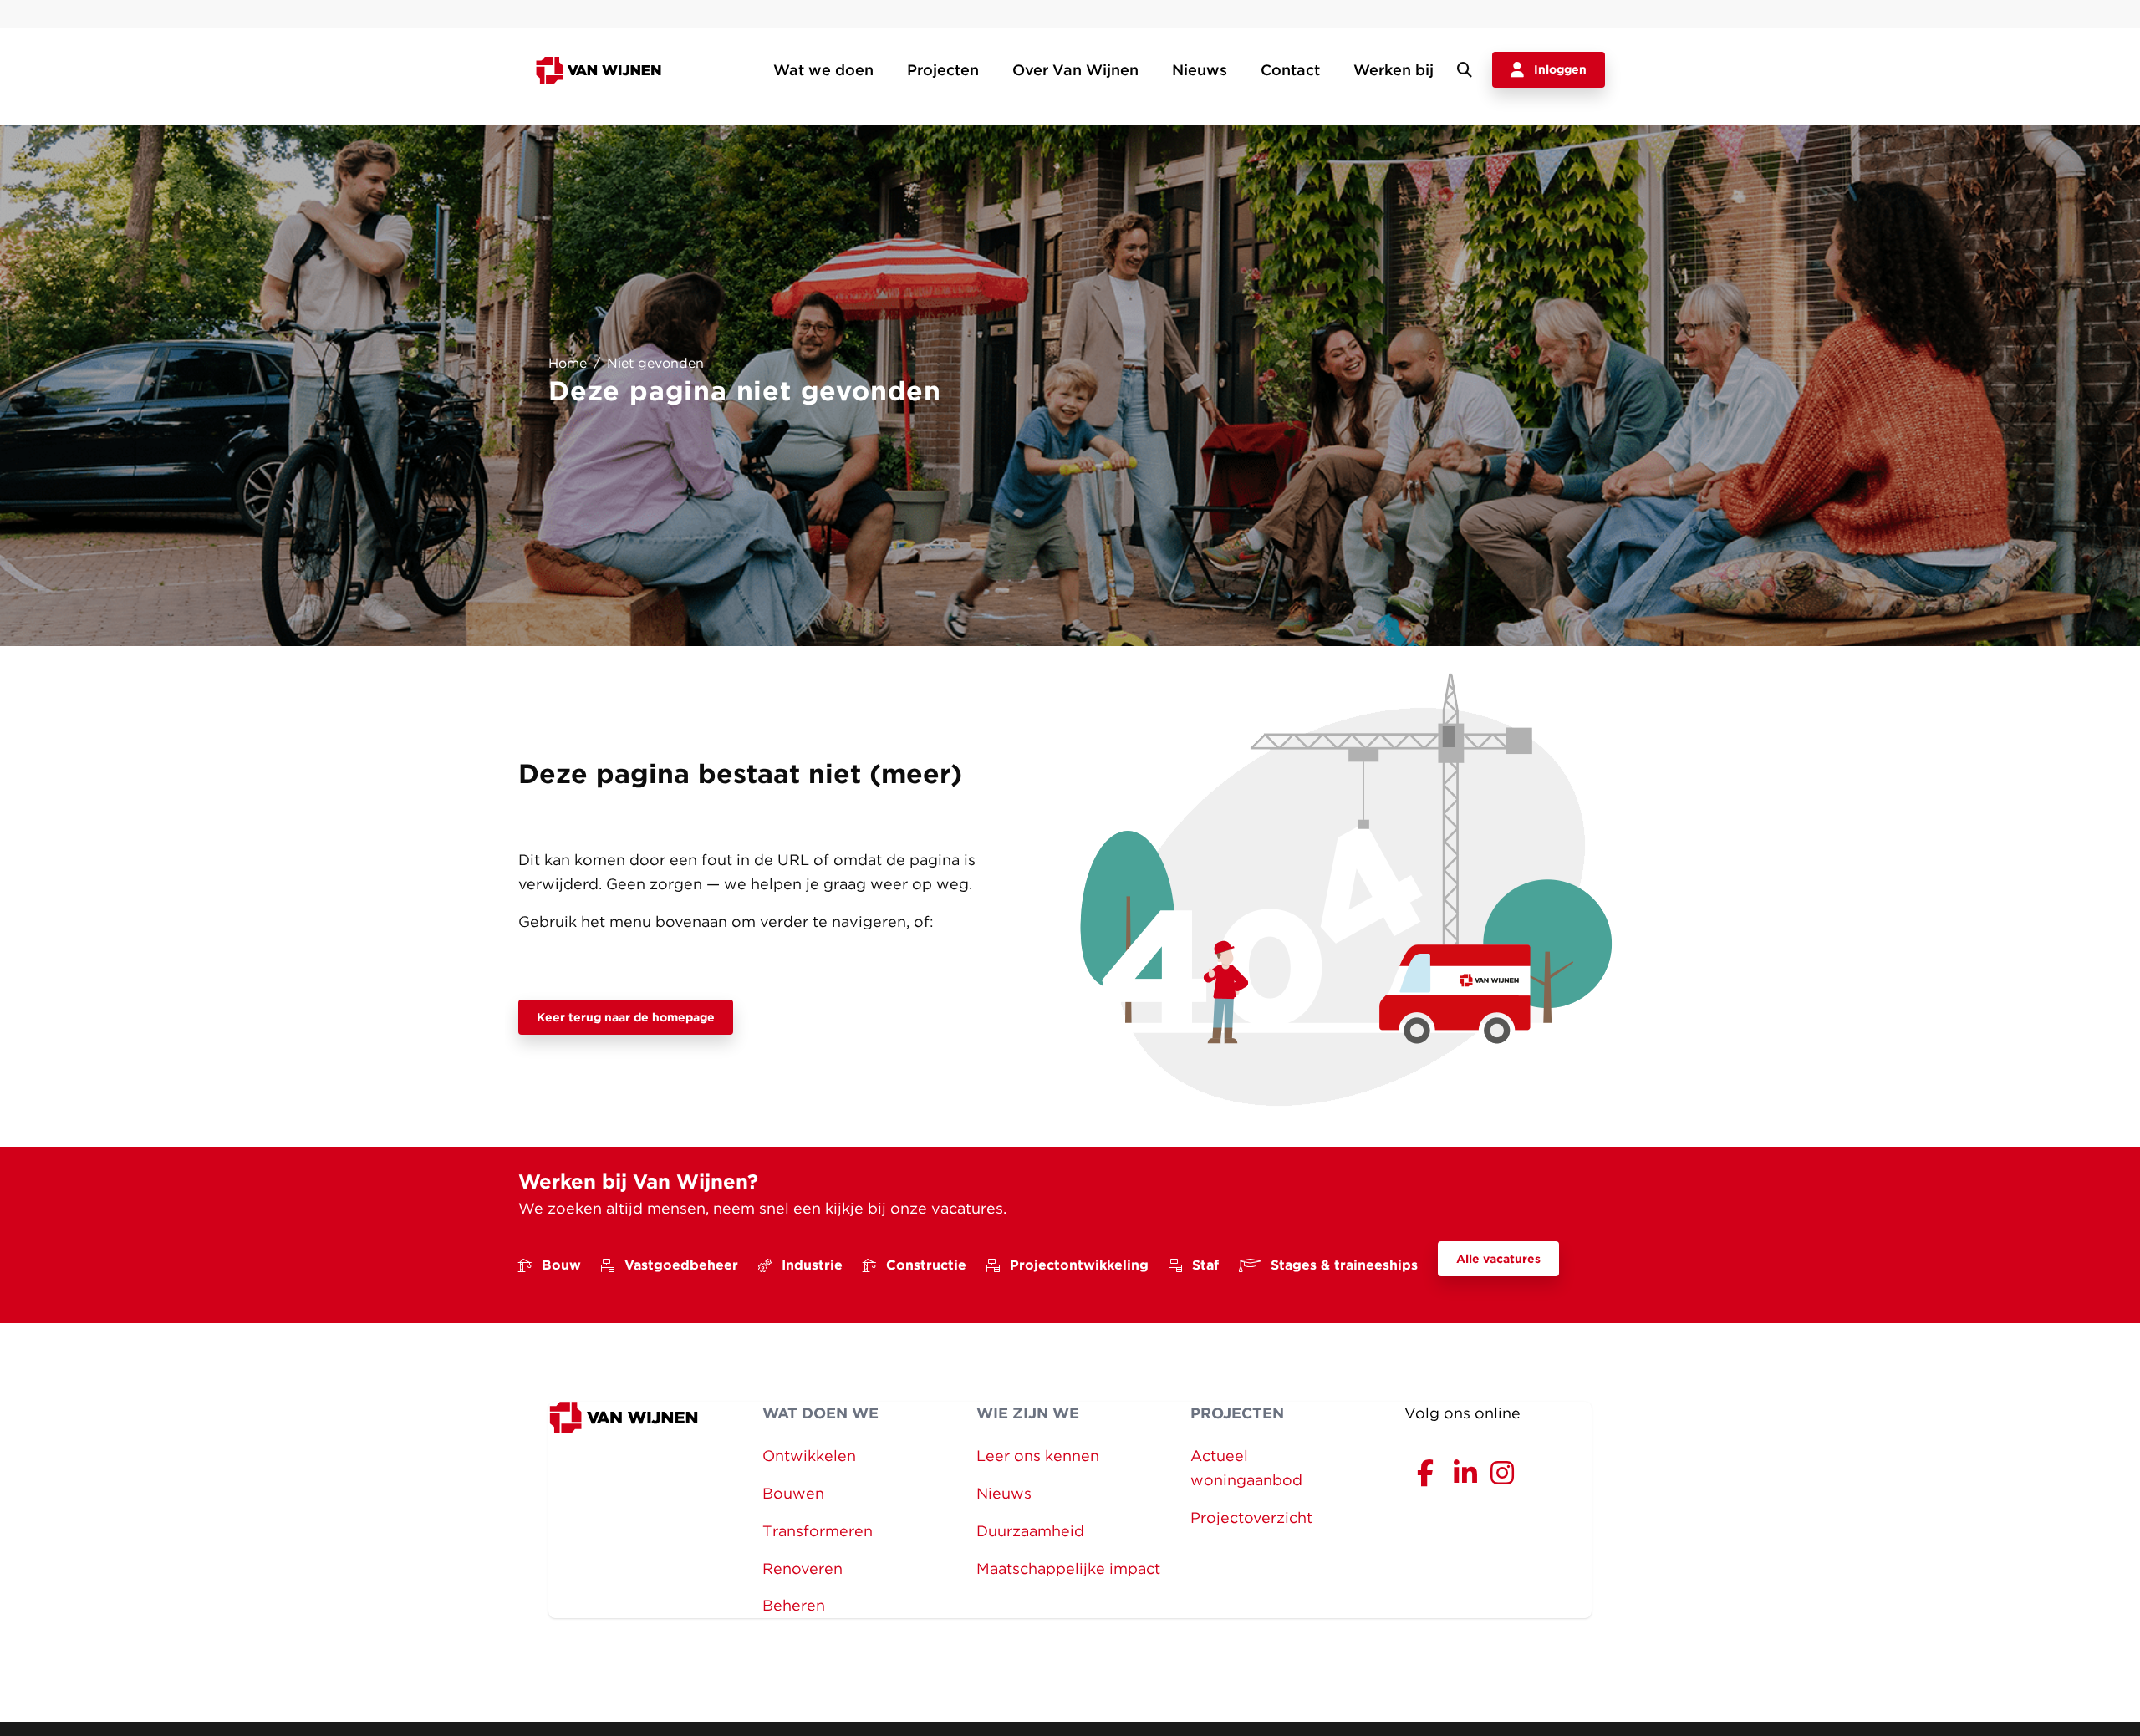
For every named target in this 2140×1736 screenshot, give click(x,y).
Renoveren (802, 1568)
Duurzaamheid (1030, 1531)
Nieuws (1200, 70)
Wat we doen (823, 70)
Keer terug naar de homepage (626, 1017)
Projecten (943, 70)
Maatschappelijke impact (1068, 1568)
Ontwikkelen (809, 1456)
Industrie (812, 1265)
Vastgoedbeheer (681, 1265)
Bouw (561, 1265)
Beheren (794, 1605)
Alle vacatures (1498, 1259)
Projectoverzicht (1251, 1517)
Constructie (926, 1265)
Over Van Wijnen (1075, 70)
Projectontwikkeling (1079, 1265)
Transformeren (818, 1531)
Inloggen (1560, 69)
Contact (1290, 70)
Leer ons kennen (1038, 1456)
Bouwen (793, 1493)
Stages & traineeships (1344, 1265)
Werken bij (1394, 70)
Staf (1205, 1265)
